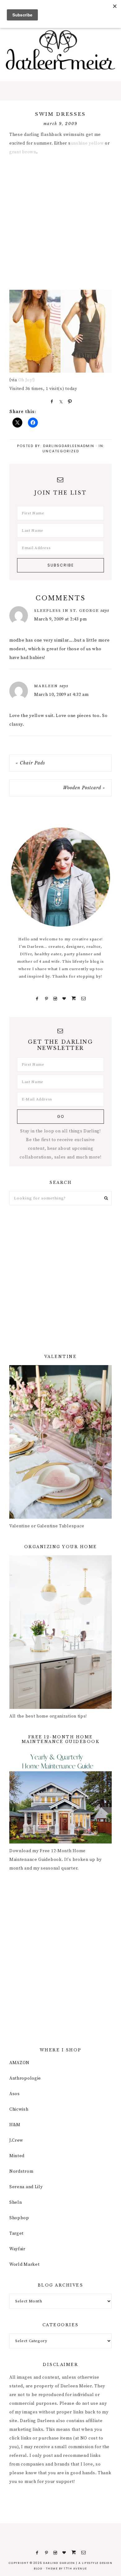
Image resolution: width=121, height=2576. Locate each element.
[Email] (83, 999)
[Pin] (69, 401)
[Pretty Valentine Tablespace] (60, 1517)
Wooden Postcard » (84, 788)
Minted (17, 2156)
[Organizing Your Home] (60, 1708)
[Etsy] (74, 999)
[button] (60, 91)
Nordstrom (21, 2171)
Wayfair (17, 2249)
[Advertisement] (60, 224)
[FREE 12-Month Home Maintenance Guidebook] (60, 1842)
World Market (24, 2265)
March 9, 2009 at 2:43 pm (60, 619)
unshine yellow (87, 143)
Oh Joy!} (27, 380)
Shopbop (19, 2218)
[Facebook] (37, 999)
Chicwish (19, 2109)
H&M (15, 2125)
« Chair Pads (30, 763)
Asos (15, 2094)
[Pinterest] (46, 999)
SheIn (16, 2202)
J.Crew (16, 2140)
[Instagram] (55, 999)
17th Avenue (76, 2569)
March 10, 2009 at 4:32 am (61, 695)
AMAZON (19, 2063)
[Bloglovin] (64, 999)
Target (16, 2233)
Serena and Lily (26, 2187)
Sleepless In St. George (67, 611)
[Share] (51, 401)
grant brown (23, 152)
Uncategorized (61, 451)
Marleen (46, 686)
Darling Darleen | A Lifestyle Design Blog (60, 50)
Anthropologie (25, 2078)
